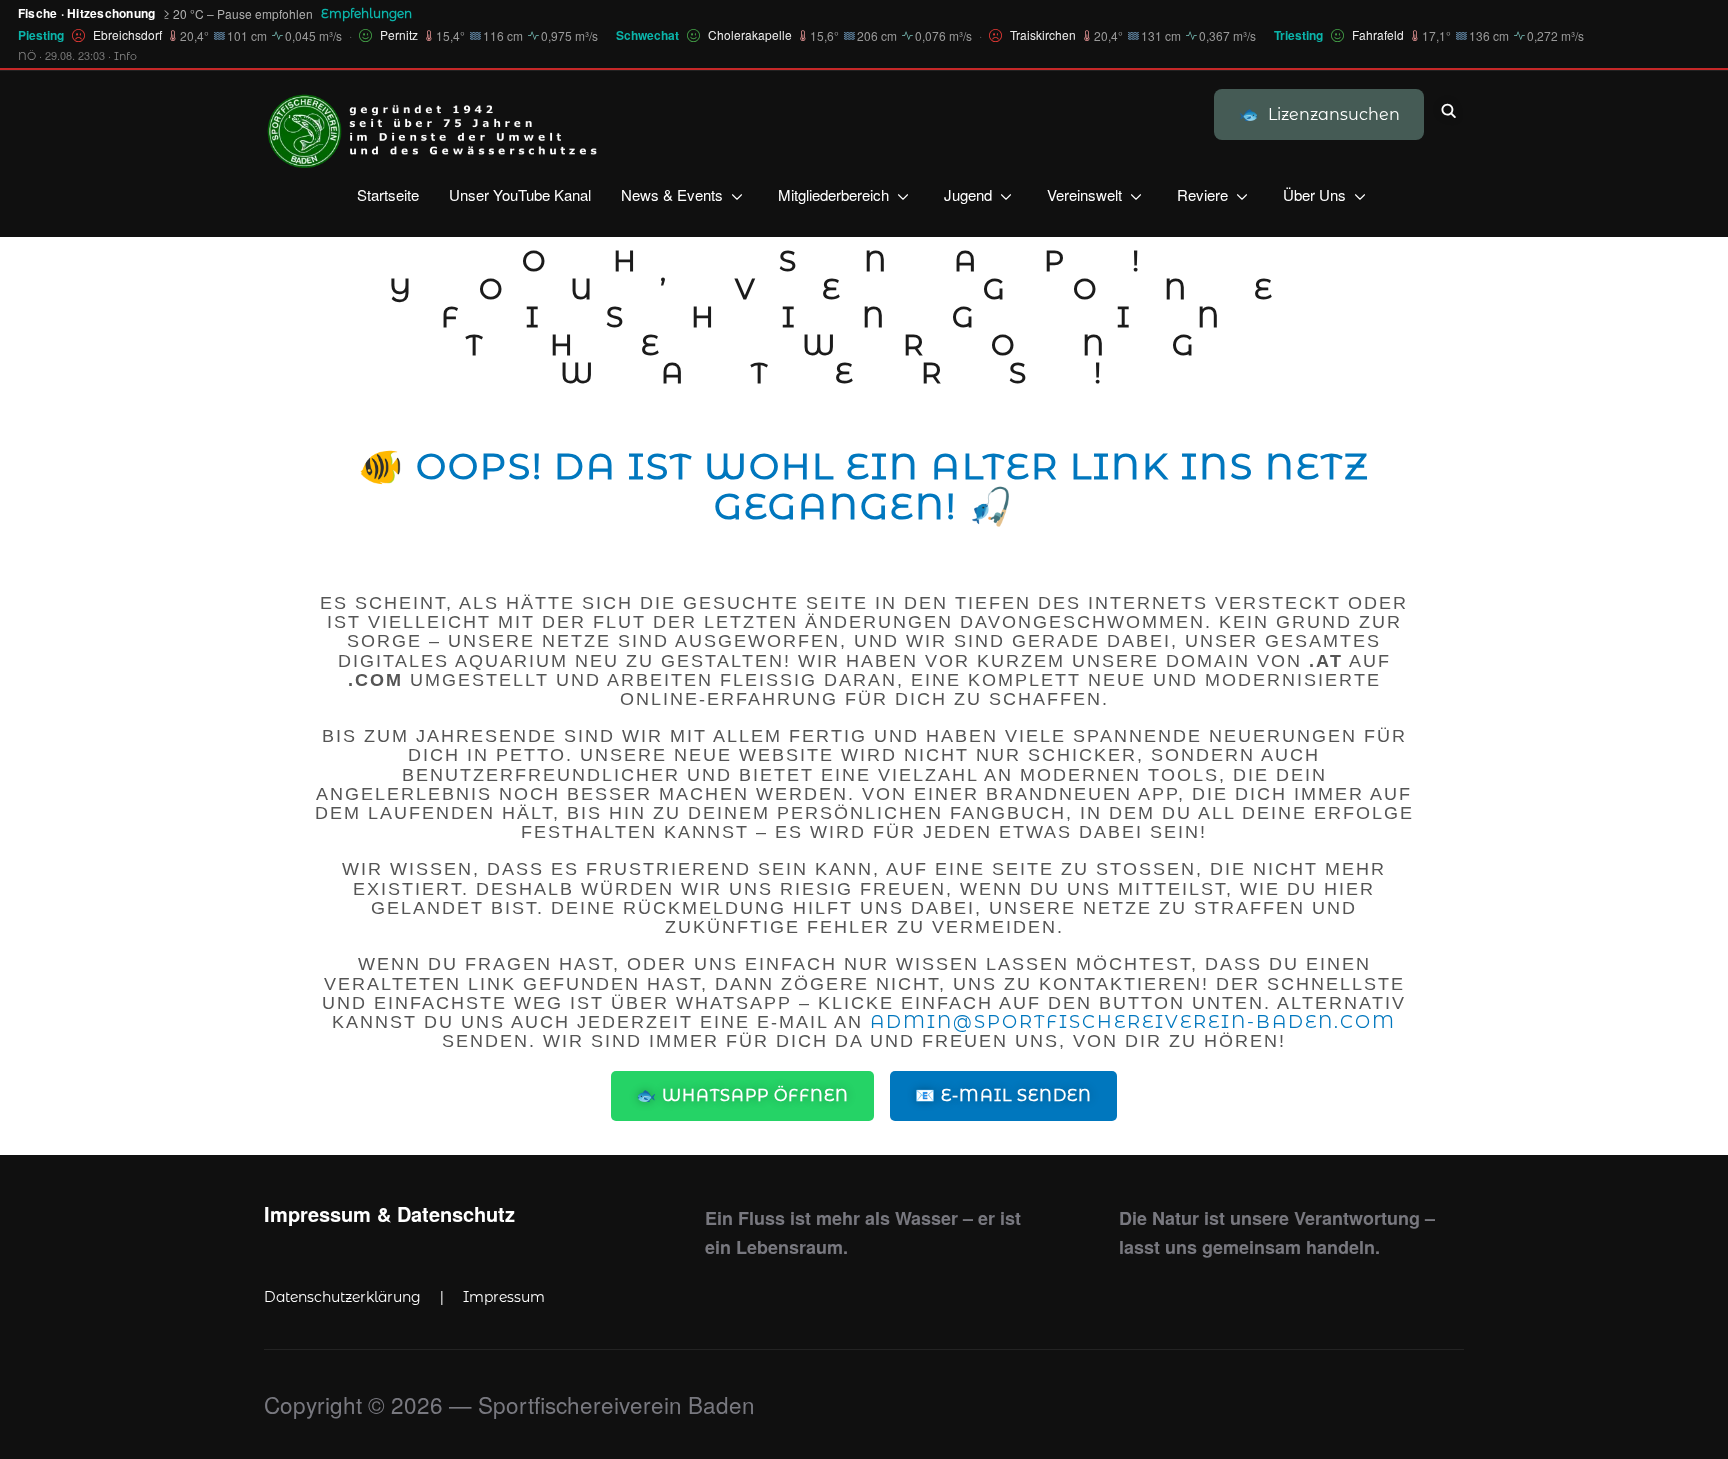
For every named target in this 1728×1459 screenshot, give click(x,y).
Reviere (1202, 194)
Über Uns (1314, 194)
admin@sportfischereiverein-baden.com (1133, 1022)
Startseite (388, 194)
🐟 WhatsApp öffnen (742, 1095)
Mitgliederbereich (833, 194)
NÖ (27, 56)
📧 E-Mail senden (1003, 1095)
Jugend (968, 194)
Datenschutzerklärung (342, 1297)
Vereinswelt (1084, 194)
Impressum (504, 1297)
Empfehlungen (366, 13)
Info (125, 56)
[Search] (1449, 109)
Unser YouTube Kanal (520, 194)
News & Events (672, 194)
